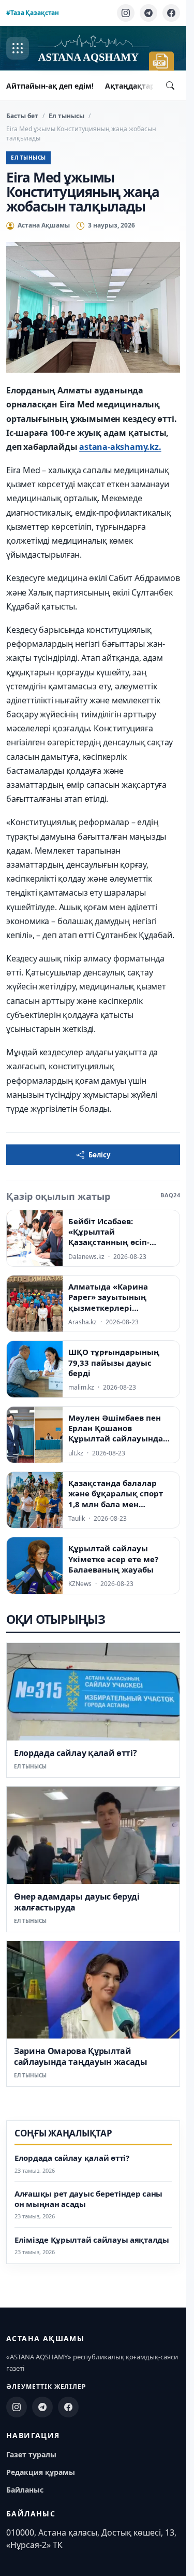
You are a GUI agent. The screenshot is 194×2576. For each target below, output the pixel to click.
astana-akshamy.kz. (120, 447)
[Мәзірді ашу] (18, 48)
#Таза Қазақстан (33, 13)
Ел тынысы (66, 116)
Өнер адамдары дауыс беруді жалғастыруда (77, 1902)
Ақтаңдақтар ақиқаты (147, 86)
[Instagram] (126, 13)
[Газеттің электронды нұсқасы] (161, 61)
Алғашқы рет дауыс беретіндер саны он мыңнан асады (88, 2199)
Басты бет (22, 116)
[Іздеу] (170, 86)
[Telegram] (148, 13)
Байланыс (25, 2490)
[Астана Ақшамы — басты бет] (94, 48)
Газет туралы (31, 2454)
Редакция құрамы (41, 2472)
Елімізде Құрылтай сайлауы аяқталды (92, 2240)
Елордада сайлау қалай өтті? (75, 1753)
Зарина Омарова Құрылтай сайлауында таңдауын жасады (81, 2056)
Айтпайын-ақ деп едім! (50, 86)
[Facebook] (171, 13)
